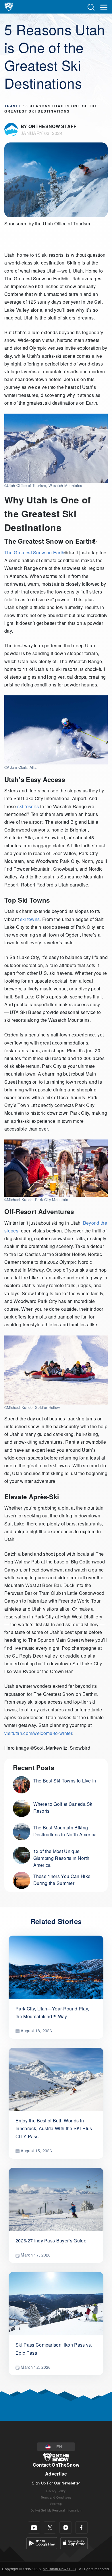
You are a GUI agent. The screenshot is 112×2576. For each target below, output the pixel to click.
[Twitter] (50, 2528)
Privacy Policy (56, 2491)
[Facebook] (81, 2528)
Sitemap (56, 2504)
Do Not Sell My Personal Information (56, 2510)
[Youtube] (34, 2528)
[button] (56, 2447)
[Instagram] (66, 2528)
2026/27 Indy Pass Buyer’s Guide (51, 2241)
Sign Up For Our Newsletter (56, 2483)
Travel (13, 106)
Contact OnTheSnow (56, 2465)
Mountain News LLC (59, 2569)
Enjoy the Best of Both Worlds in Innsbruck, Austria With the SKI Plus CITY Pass (54, 2128)
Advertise (56, 2474)
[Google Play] (42, 2542)
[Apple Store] (74, 2542)
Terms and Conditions (56, 2497)
